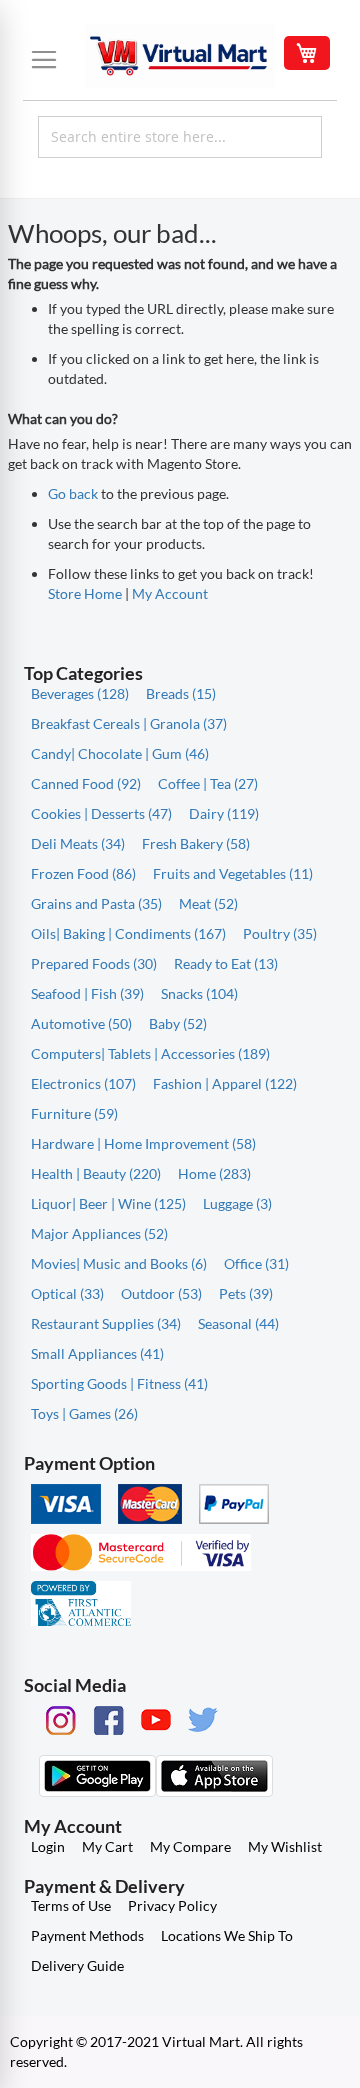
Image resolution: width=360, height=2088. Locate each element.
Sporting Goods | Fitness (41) (119, 1383)
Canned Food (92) (86, 783)
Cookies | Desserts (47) (101, 813)
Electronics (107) (83, 1083)
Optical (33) (67, 1293)
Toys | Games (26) (84, 1413)
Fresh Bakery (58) (196, 843)
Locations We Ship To (227, 1935)
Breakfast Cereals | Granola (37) (129, 723)
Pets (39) (246, 1293)
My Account (170, 593)
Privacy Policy (172, 1905)
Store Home (85, 593)
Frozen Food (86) (83, 873)
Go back (73, 493)
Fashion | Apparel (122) (225, 1083)
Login (48, 1846)
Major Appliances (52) (99, 1233)
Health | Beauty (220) (96, 1173)
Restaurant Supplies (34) (106, 1323)
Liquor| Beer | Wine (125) (108, 1203)
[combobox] (180, 137)
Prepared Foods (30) (94, 963)
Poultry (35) (280, 933)
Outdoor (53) (161, 1293)
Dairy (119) (224, 813)
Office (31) (256, 1263)
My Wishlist (285, 1846)
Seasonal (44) (238, 1323)
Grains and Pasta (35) (96, 903)
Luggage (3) (237, 1203)
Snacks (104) (199, 993)
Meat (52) (208, 903)
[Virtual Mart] (180, 56)
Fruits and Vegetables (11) (233, 873)
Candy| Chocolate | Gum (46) (120, 753)
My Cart (107, 1846)
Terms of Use (71, 1905)
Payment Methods (87, 1935)
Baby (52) (178, 1023)
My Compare (190, 1846)
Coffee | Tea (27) (208, 783)
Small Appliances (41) (97, 1353)
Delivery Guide (77, 1965)
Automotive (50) (81, 1023)
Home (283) (214, 1173)
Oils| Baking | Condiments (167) (128, 933)
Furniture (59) (74, 1113)
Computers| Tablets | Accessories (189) (150, 1053)
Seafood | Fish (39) (87, 993)
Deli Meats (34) (78, 843)
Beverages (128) (80, 693)
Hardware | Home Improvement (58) (143, 1143)
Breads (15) (181, 693)
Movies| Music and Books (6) (119, 1263)
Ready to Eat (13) (226, 963)
